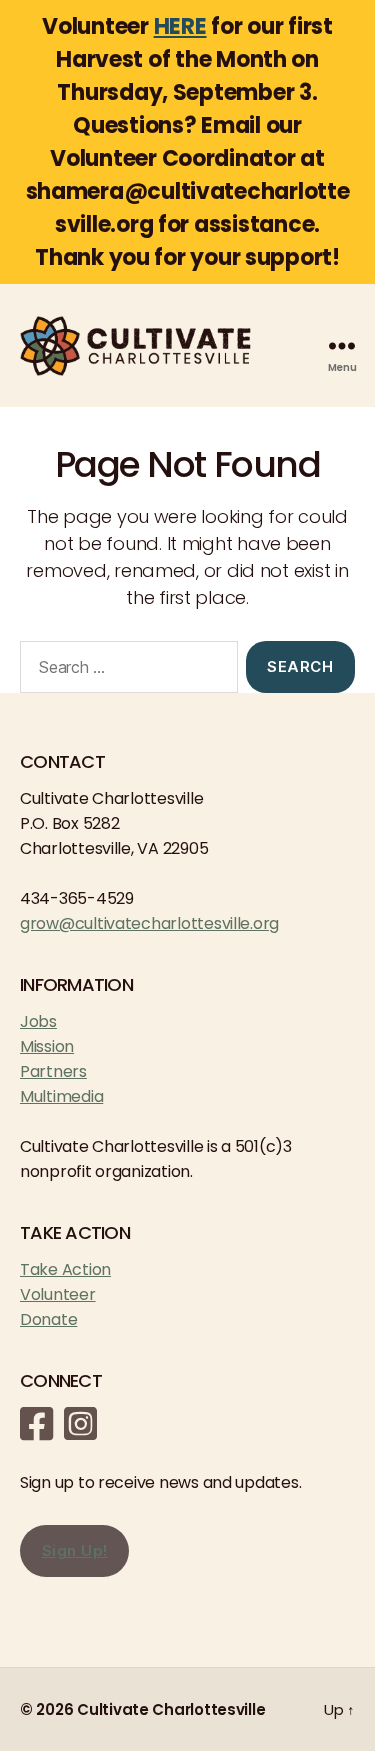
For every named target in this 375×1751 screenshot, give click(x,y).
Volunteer (58, 1294)
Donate (48, 1319)
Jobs (38, 1021)
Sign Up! (75, 1550)
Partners (53, 1071)
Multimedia (61, 1096)
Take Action (65, 1269)
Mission (47, 1046)
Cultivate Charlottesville (171, 1709)
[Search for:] (125, 671)
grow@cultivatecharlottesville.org (149, 923)
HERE (180, 26)
